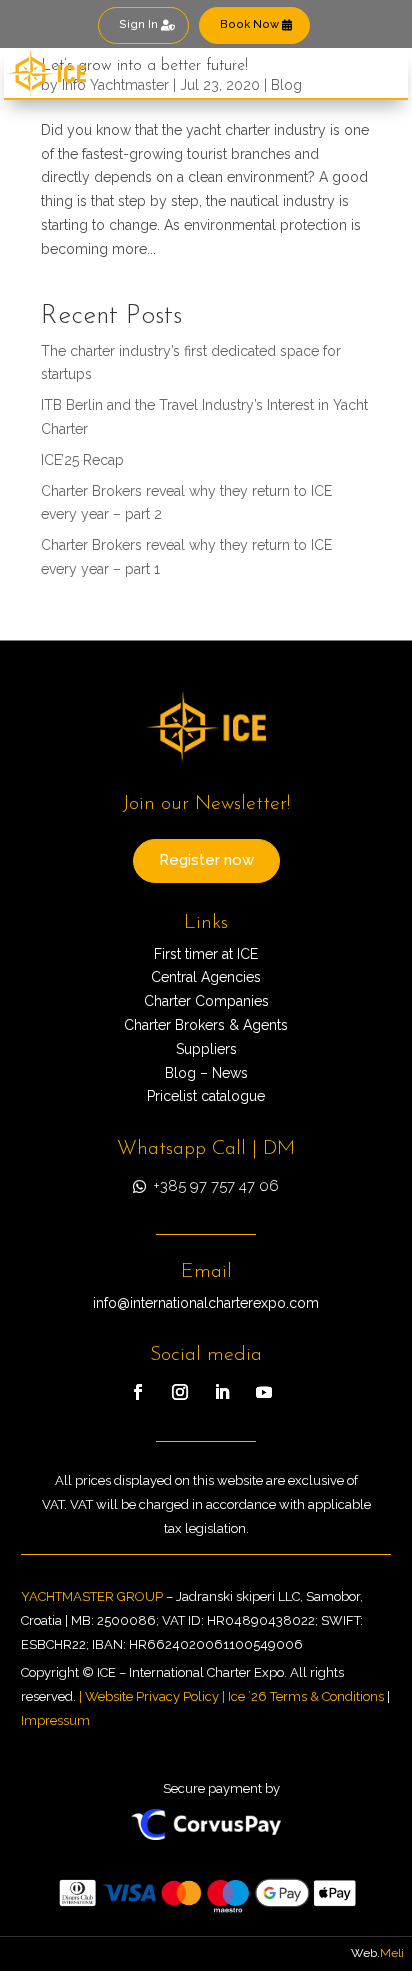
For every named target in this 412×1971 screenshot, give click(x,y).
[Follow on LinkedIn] (222, 1392)
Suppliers (206, 1049)
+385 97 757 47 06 (216, 1186)
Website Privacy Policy (152, 1696)
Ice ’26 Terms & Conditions (306, 1696)
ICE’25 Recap (82, 460)
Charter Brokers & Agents (206, 1025)
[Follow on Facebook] (138, 1392)
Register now (206, 860)
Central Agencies (206, 977)
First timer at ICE (206, 954)
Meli (392, 1953)
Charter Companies (206, 1001)
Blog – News (206, 1073)
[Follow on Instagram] (180, 1392)
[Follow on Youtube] (264, 1392)
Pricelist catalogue (206, 1096)
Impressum (55, 1720)
